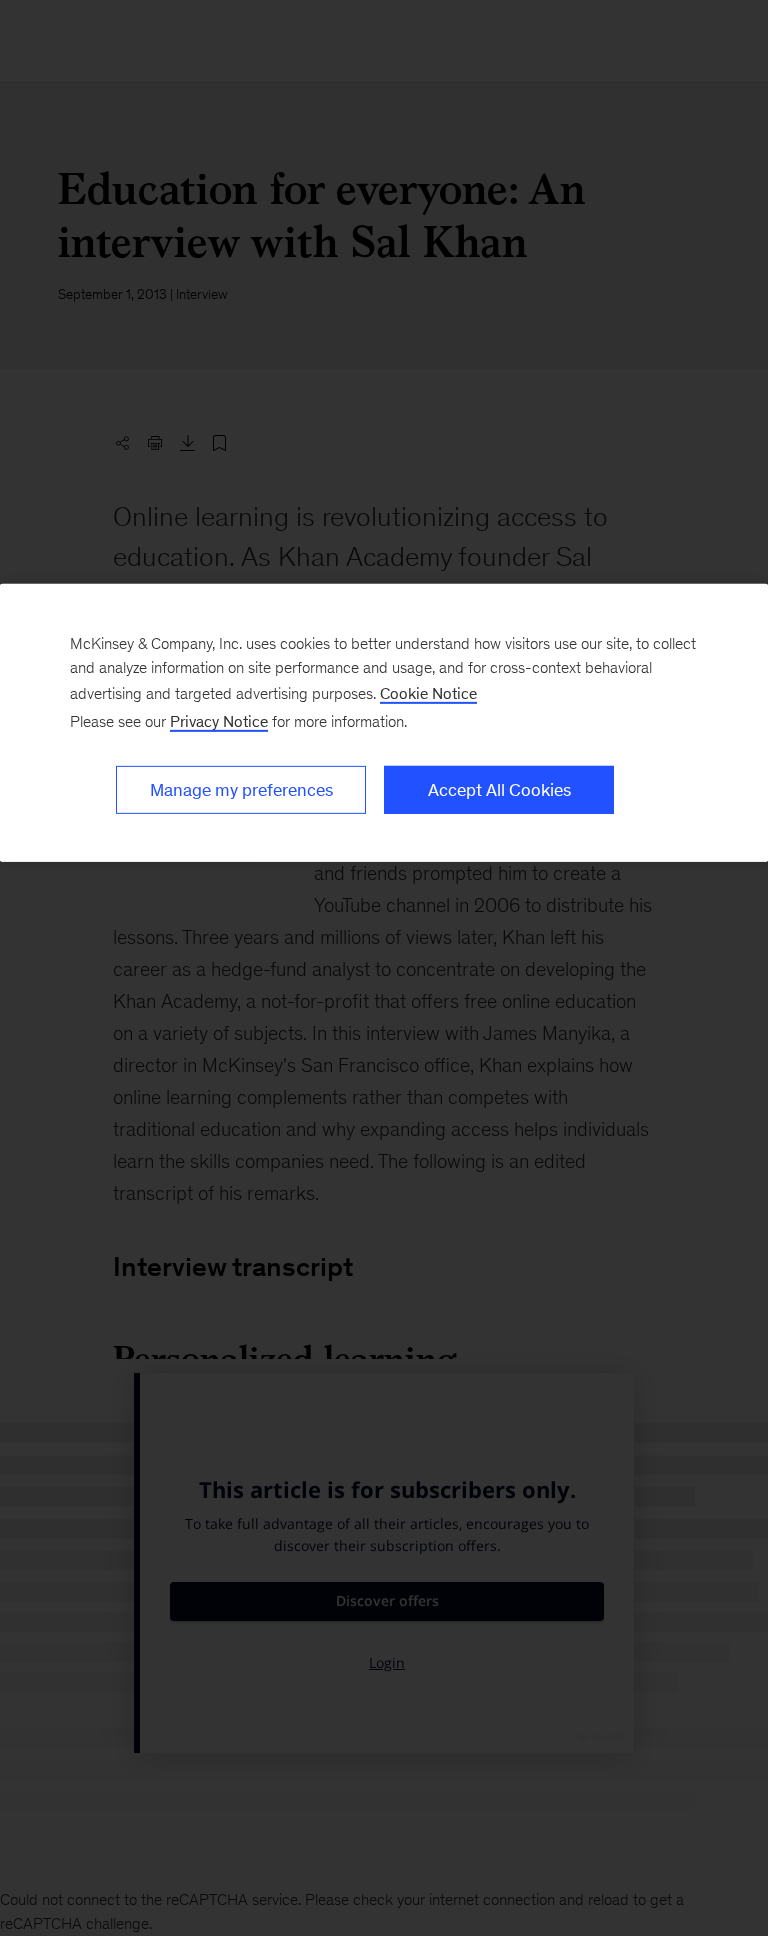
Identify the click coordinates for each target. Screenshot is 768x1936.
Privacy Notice (219, 720)
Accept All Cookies (499, 789)
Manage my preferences (241, 789)
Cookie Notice (428, 692)
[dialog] (384, 722)
